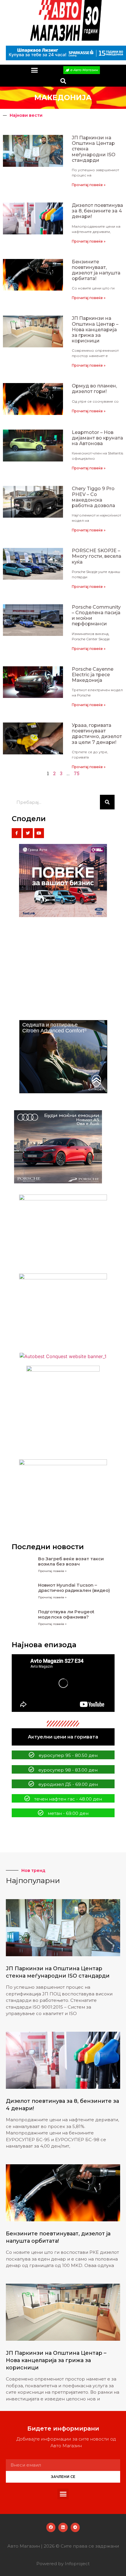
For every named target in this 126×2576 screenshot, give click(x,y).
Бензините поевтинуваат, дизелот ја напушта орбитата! (96, 270)
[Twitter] (28, 833)
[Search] (107, 802)
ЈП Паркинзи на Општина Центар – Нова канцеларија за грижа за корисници (95, 329)
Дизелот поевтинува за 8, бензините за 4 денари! (97, 211)
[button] (35, 70)
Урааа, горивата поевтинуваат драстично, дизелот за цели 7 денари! (97, 734)
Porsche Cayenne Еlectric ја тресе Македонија (93, 675)
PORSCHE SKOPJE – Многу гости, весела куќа (97, 556)
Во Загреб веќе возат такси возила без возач (71, 1561)
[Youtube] (39, 833)
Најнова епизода (44, 1645)
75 (77, 773)
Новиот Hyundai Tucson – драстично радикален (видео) (74, 1588)
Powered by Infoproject (63, 2564)
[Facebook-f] (17, 833)
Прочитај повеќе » (89, 185)
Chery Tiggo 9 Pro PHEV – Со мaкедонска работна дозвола (93, 497)
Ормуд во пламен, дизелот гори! (94, 389)
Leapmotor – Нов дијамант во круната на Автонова (97, 438)
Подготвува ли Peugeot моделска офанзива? (66, 1614)
